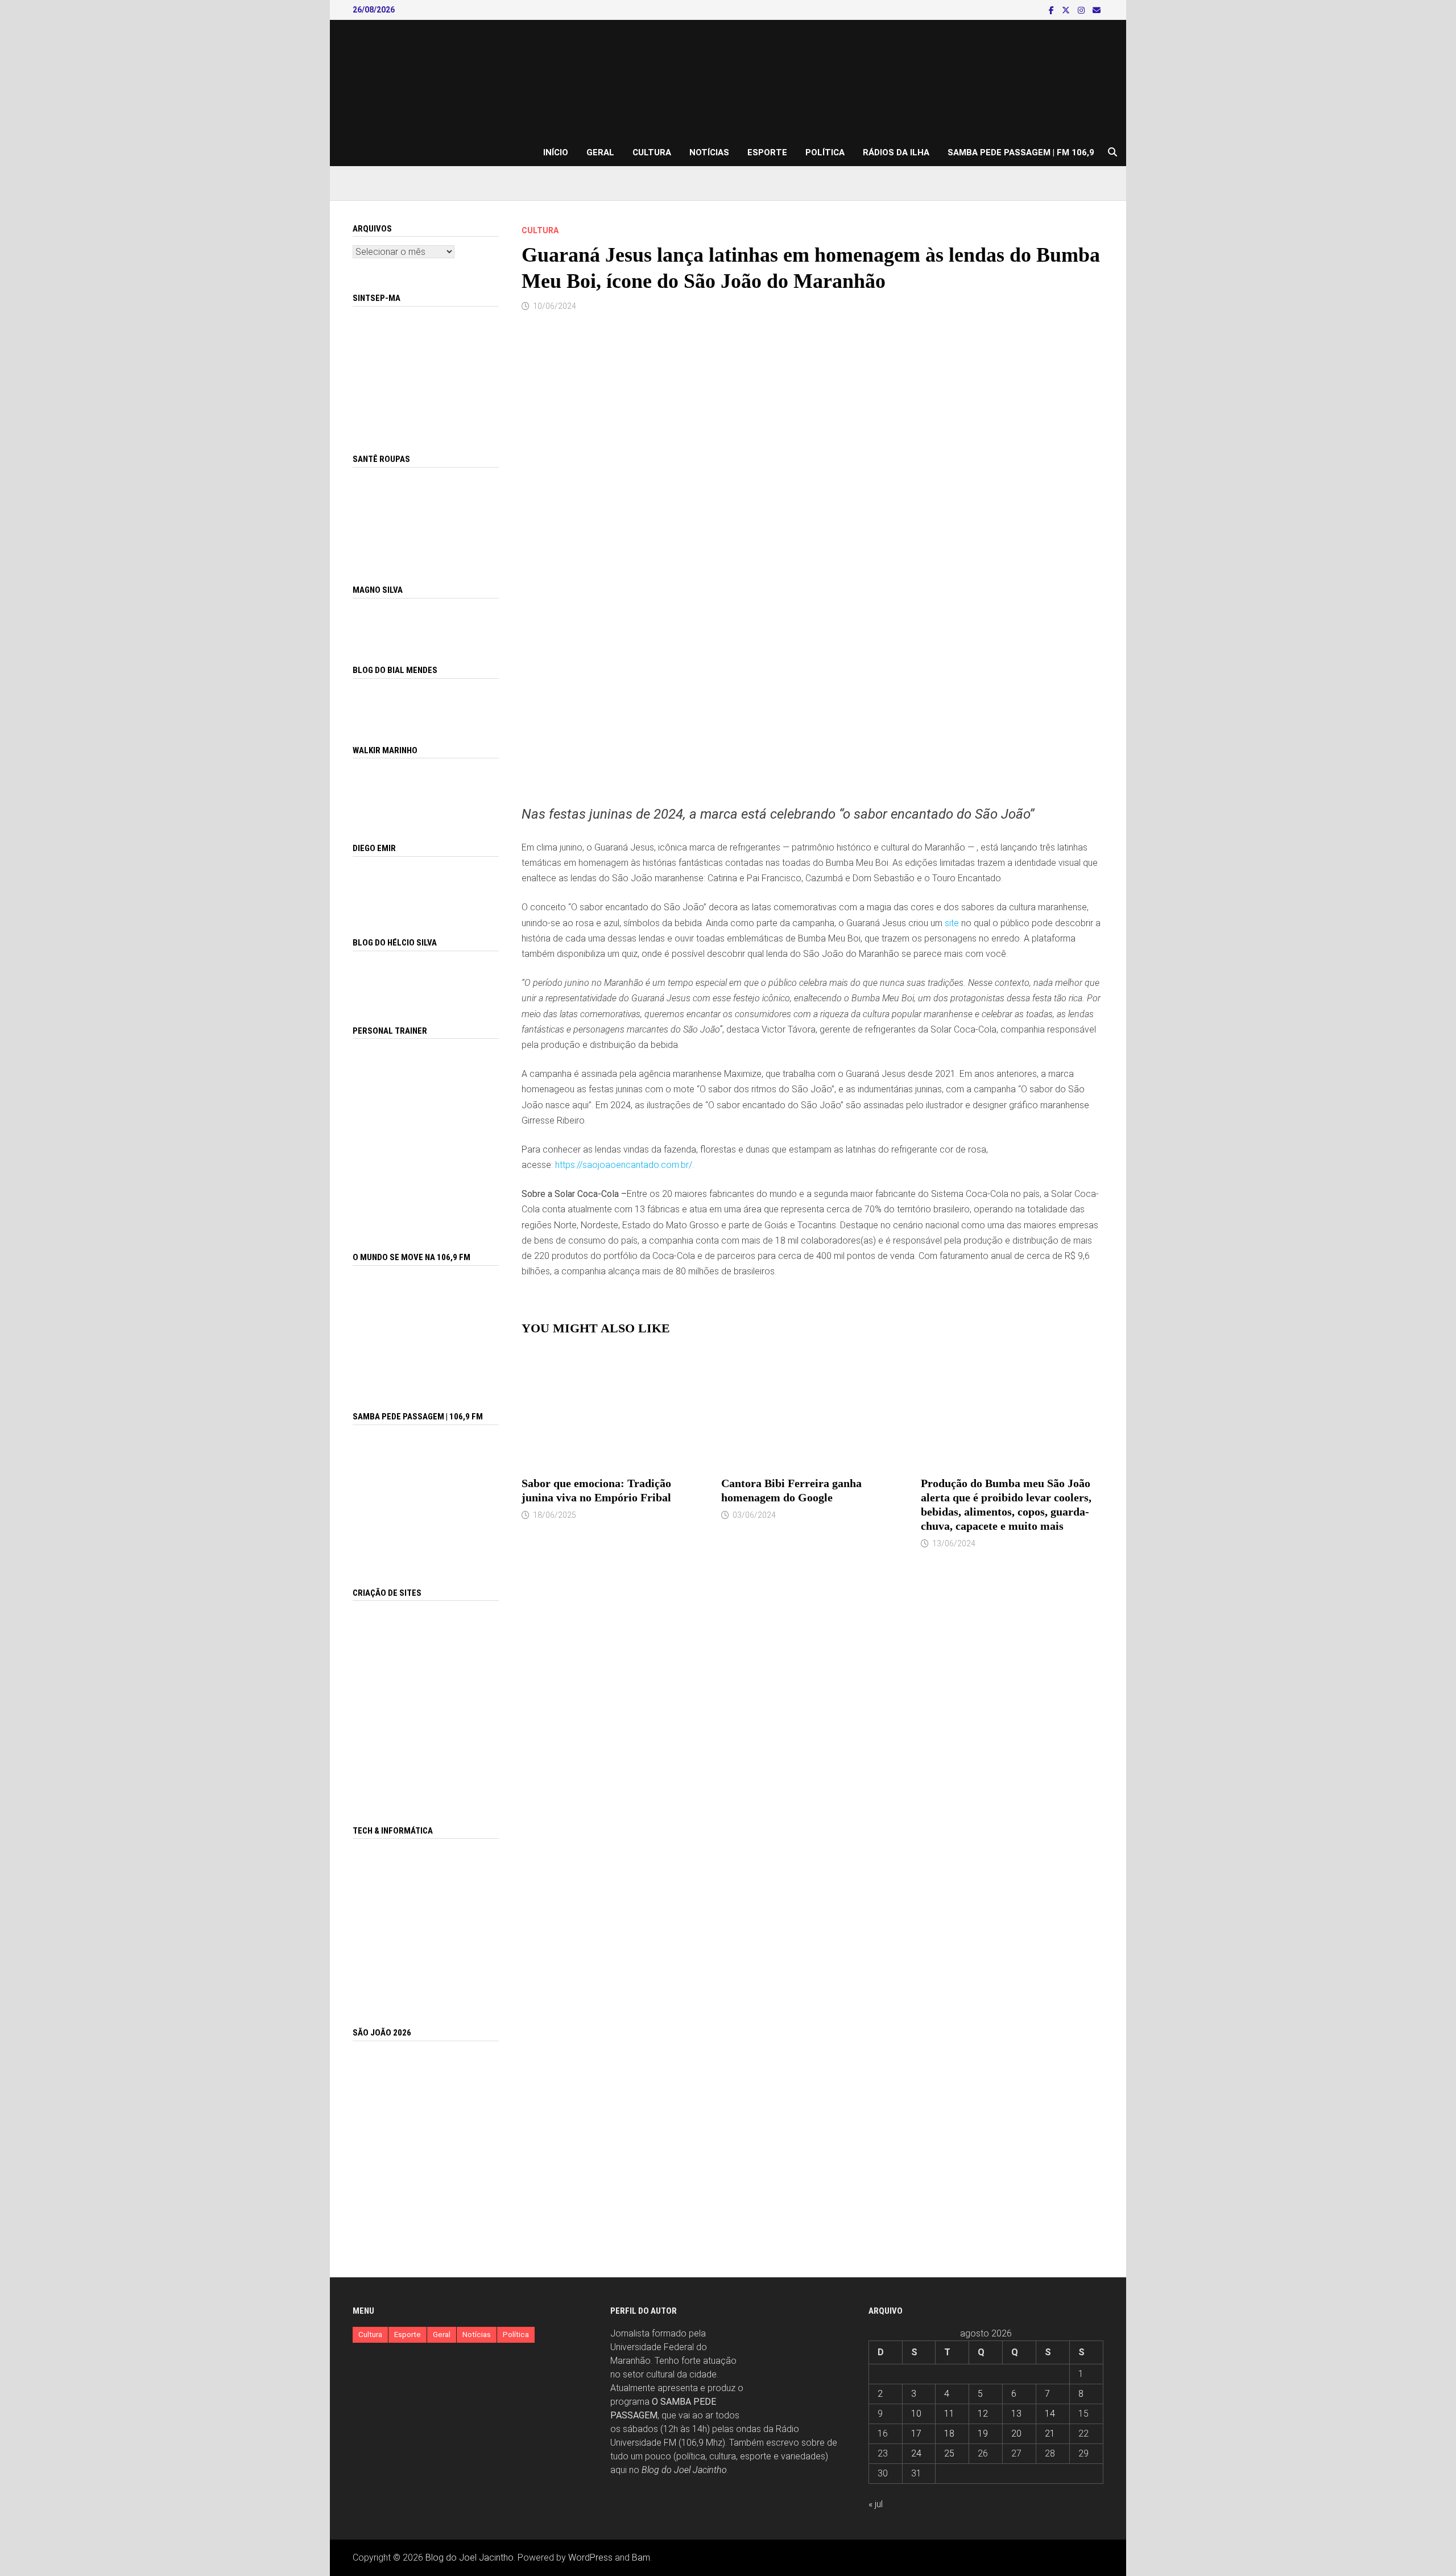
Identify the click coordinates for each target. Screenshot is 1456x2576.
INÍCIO (556, 152)
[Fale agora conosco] (426, 1700)
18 (949, 2433)
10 (916, 2414)
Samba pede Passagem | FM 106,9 (1021, 152)
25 (949, 2453)
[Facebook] (1052, 10)
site (952, 923)
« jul (876, 2504)
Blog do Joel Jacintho (684, 2470)
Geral (600, 152)
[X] (1067, 10)
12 (983, 2414)
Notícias (709, 152)
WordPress (590, 2558)
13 (1016, 2414)
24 (916, 2453)
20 (1016, 2433)
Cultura (652, 152)
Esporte (767, 152)
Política (825, 152)
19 (983, 2433)
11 (949, 2414)
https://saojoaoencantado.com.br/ (624, 1165)
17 (916, 2433)
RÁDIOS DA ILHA (896, 152)
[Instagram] (1082, 10)
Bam (641, 2558)
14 (1050, 2414)
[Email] (1097, 10)
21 (1050, 2433)
